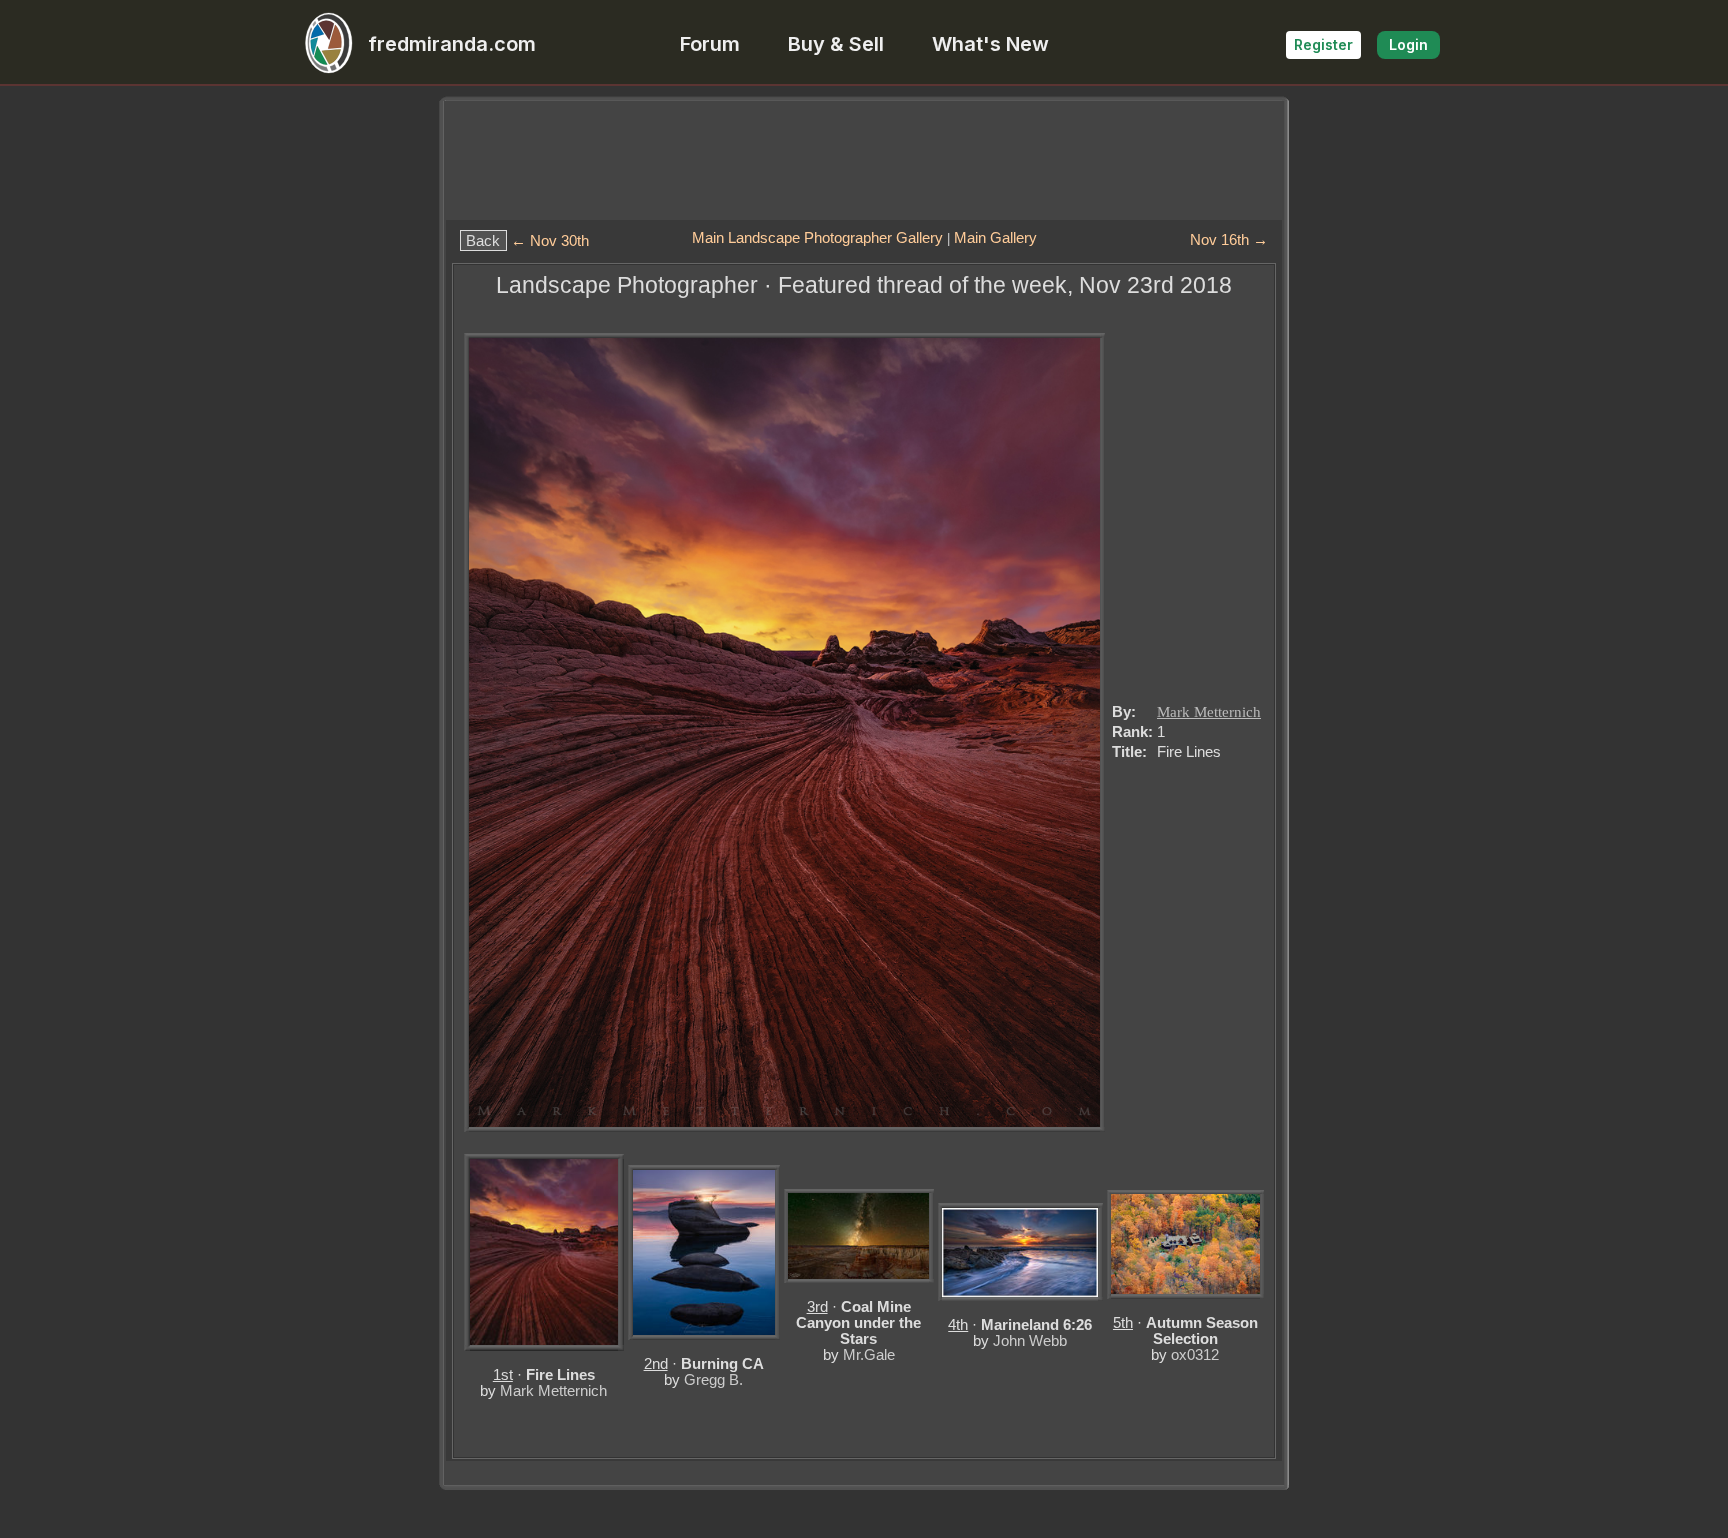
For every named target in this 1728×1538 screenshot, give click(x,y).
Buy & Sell (836, 44)
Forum (710, 44)
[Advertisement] (864, 160)
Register (1323, 44)
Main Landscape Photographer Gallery (817, 237)
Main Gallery (995, 237)
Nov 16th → (1229, 239)
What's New (990, 44)
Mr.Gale (869, 1354)
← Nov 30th (550, 240)
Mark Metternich (1209, 712)
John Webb (1030, 1340)
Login (1408, 44)
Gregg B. (713, 1379)
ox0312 (1195, 1354)
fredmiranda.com (452, 44)
